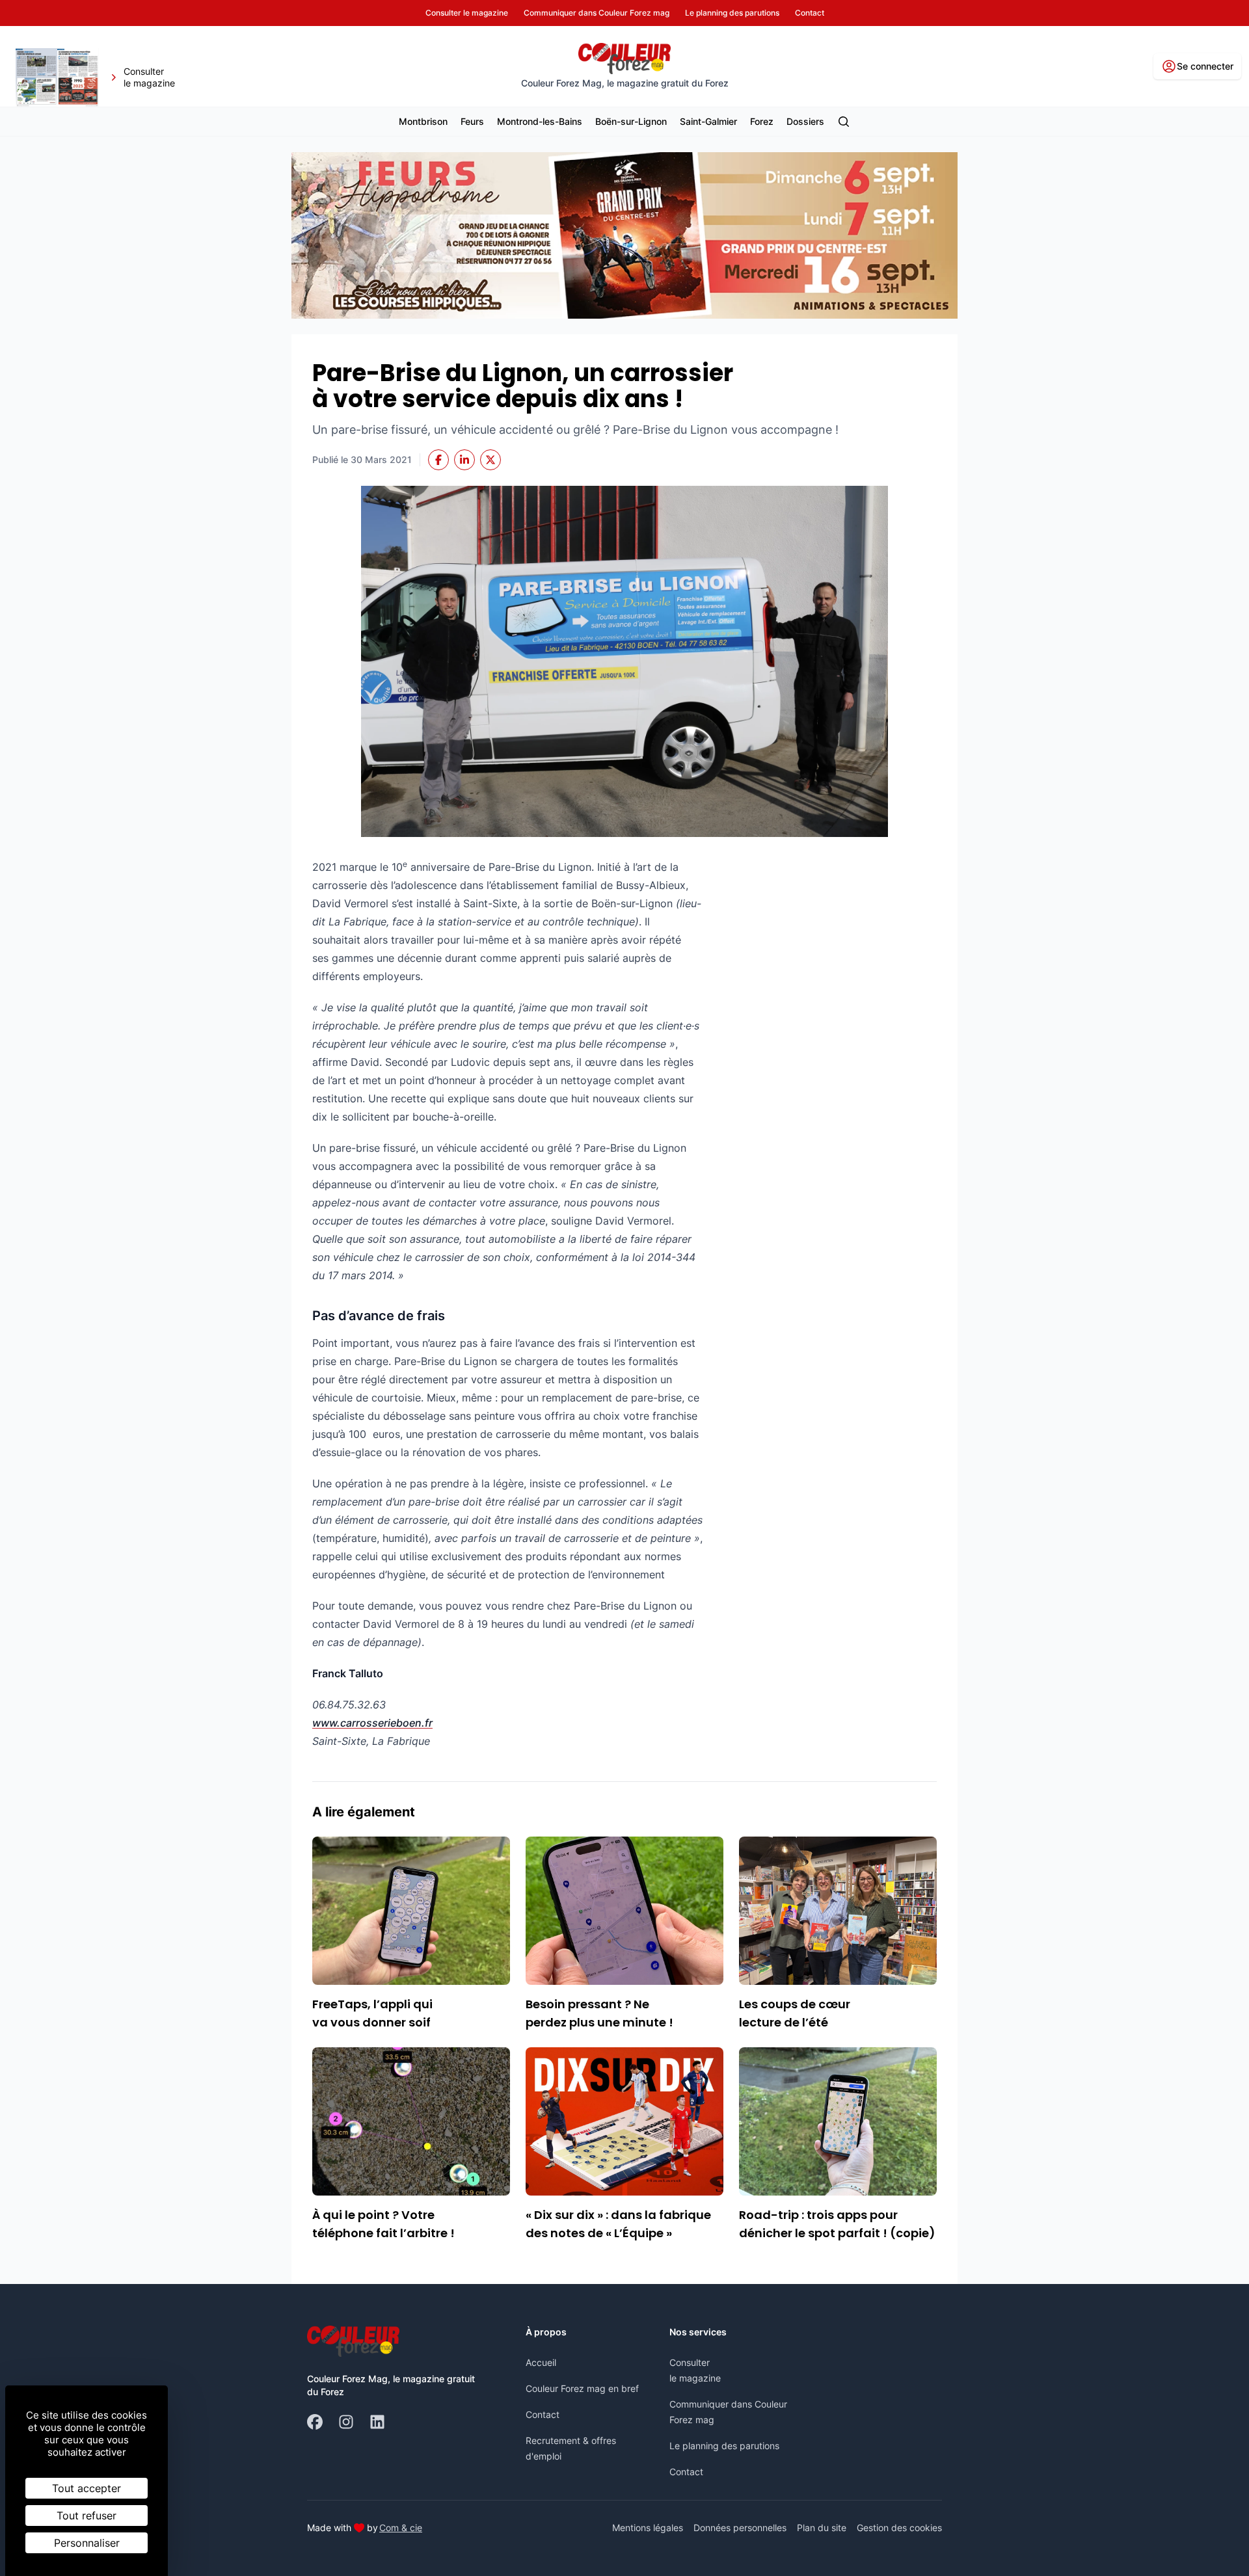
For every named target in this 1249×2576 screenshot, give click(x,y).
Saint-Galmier (708, 121)
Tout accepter (87, 2488)
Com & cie (401, 2527)
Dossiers (805, 121)
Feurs (472, 121)
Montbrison (423, 121)
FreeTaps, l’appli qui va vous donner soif (372, 2013)
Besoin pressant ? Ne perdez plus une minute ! (599, 2013)
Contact (543, 2414)
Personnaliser (87, 2543)
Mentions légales (648, 2528)
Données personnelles (740, 2528)
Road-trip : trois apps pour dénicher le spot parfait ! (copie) (837, 2224)
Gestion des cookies (899, 2528)
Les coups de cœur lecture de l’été (795, 2013)
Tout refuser (87, 2516)
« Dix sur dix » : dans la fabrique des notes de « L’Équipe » (618, 2224)
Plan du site (822, 2528)
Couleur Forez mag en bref (582, 2388)
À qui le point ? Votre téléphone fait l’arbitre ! (383, 2224)
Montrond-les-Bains (540, 121)
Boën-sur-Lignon (631, 121)
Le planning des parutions (724, 2446)
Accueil (541, 2362)
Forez (762, 121)
